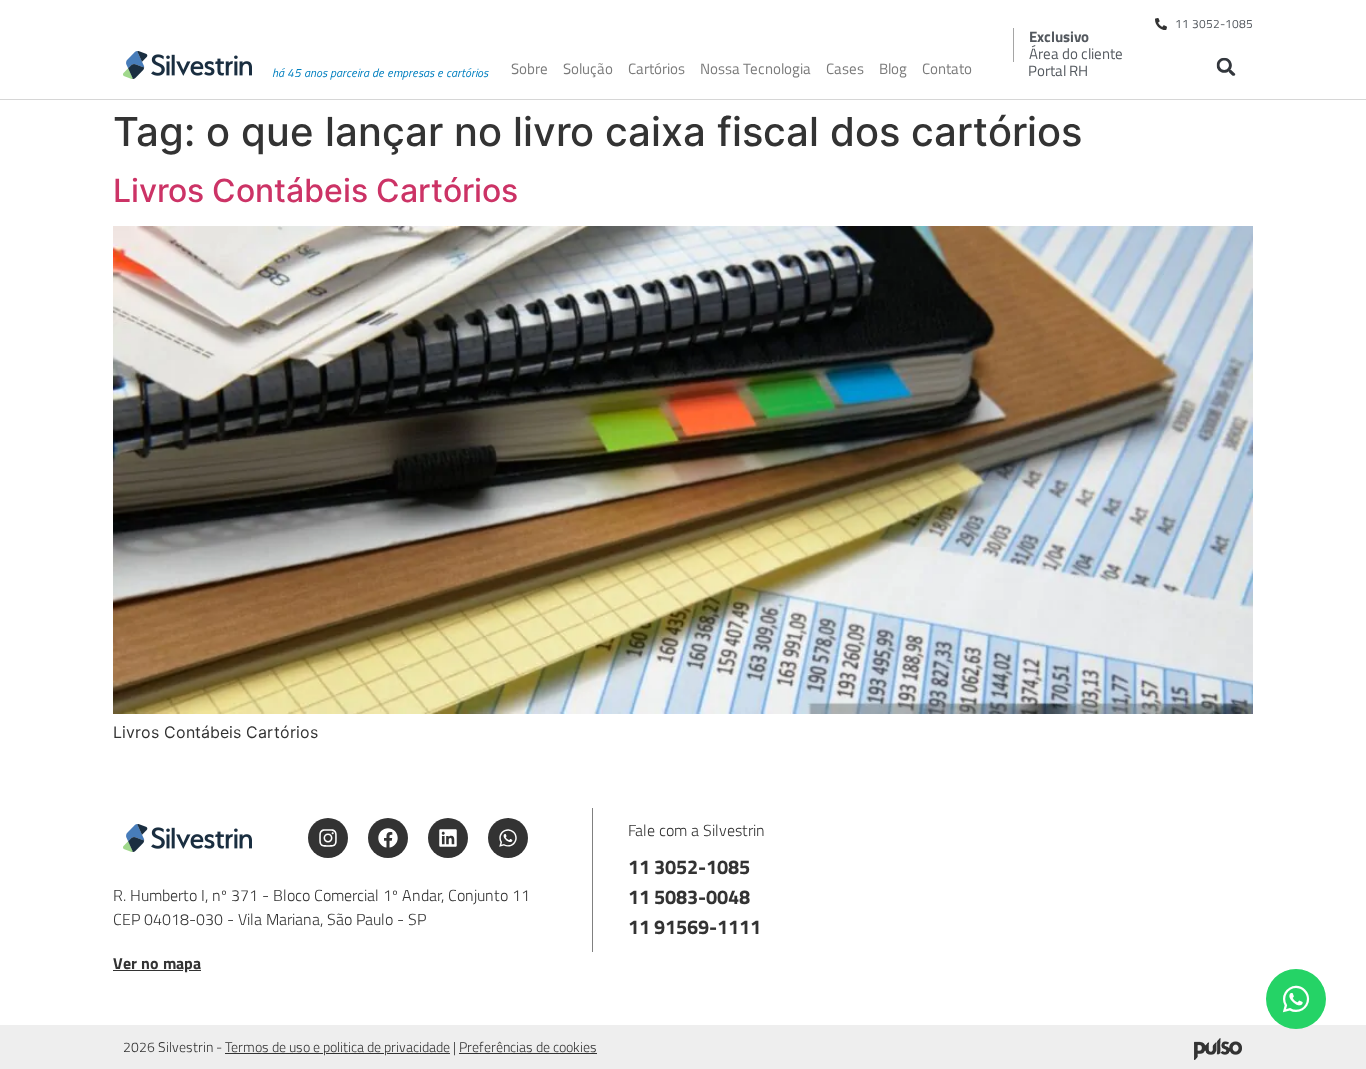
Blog (893, 69)
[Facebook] (388, 838)
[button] (1225, 66)
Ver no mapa (157, 963)
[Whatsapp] (508, 838)
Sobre (529, 69)
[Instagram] (328, 838)
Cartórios (656, 69)
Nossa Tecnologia (755, 69)
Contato (947, 69)
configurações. (978, 1047)
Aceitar (1133, 1038)
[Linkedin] (448, 838)
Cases (845, 69)
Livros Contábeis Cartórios (315, 190)
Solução (588, 69)
